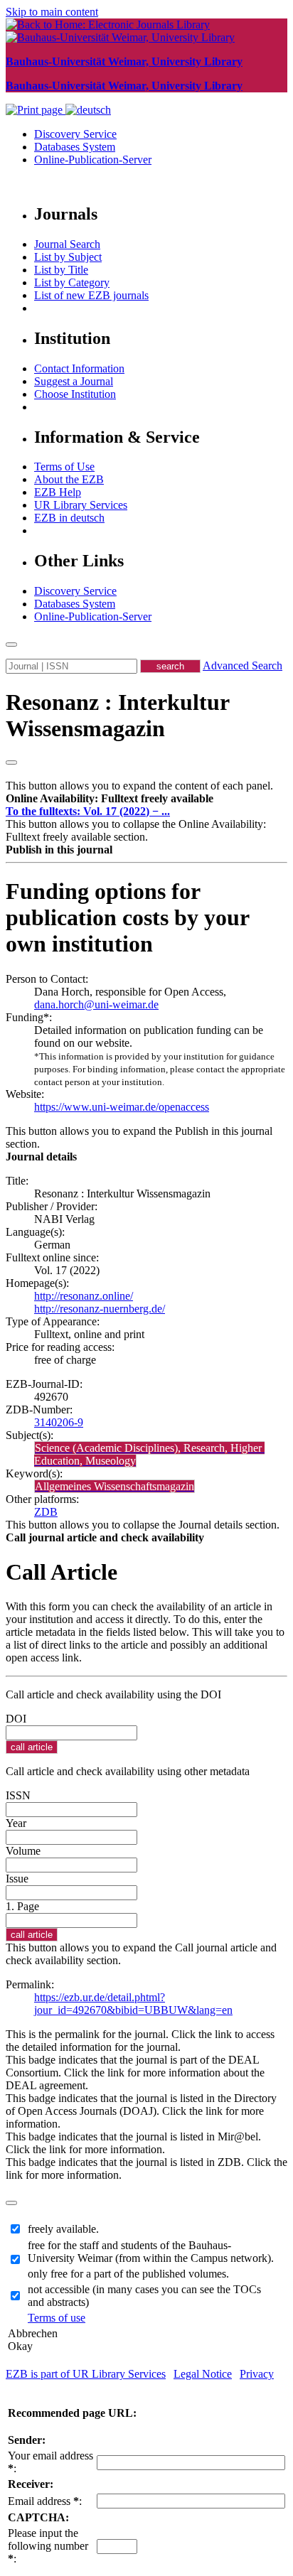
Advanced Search (243, 665)
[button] (110, 798)
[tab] (146, 799)
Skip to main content (52, 12)
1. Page (22, 1906)
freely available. (63, 2229)
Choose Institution (75, 394)
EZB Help (58, 492)
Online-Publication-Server (93, 160)
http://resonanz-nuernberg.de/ (100, 1309)
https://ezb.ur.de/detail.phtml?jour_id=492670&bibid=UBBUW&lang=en (133, 2004)
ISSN (18, 1795)
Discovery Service (75, 134)
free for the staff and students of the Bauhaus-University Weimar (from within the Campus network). (151, 2252)
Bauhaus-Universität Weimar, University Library (124, 61)
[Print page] (36, 110)
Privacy (257, 2374)
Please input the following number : (48, 2546)
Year (16, 1823)
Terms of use (57, 2318)
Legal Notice (203, 2374)
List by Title (61, 270)
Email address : (45, 2501)
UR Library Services (81, 505)
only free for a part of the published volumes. (128, 2274)
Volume (23, 1851)
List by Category (72, 282)
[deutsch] (88, 110)
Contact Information (79, 368)
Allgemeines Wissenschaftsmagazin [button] (114, 1486)
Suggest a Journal (74, 381)
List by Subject (68, 257)
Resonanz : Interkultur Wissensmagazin (117, 715)
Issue (17, 1879)
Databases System (75, 147)
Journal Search (67, 244)
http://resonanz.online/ (84, 1296)
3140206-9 (59, 1422)
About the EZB (69, 479)
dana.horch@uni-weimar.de (96, 1004)
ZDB (46, 1512)
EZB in (69, 518)
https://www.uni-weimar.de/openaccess (122, 1107)
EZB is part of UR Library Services (86, 2374)
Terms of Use (64, 467)
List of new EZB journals (91, 295)
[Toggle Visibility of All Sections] (11, 762)
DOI (16, 1719)
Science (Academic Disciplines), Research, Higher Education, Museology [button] (149, 1454)
